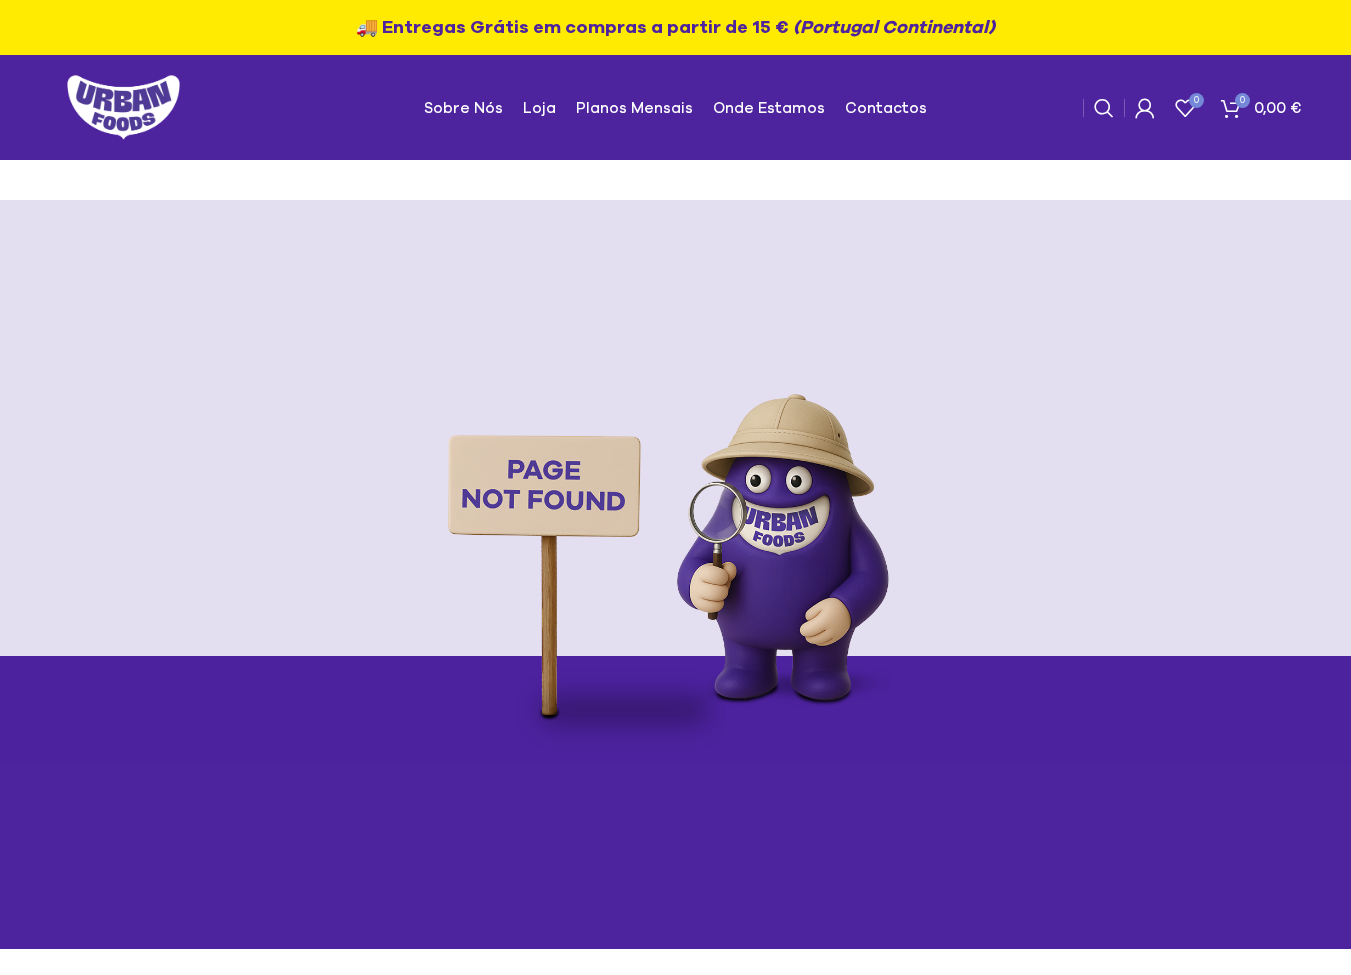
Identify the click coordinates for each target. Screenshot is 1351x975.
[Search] (1104, 108)
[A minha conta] (1145, 108)
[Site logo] (123, 106)
